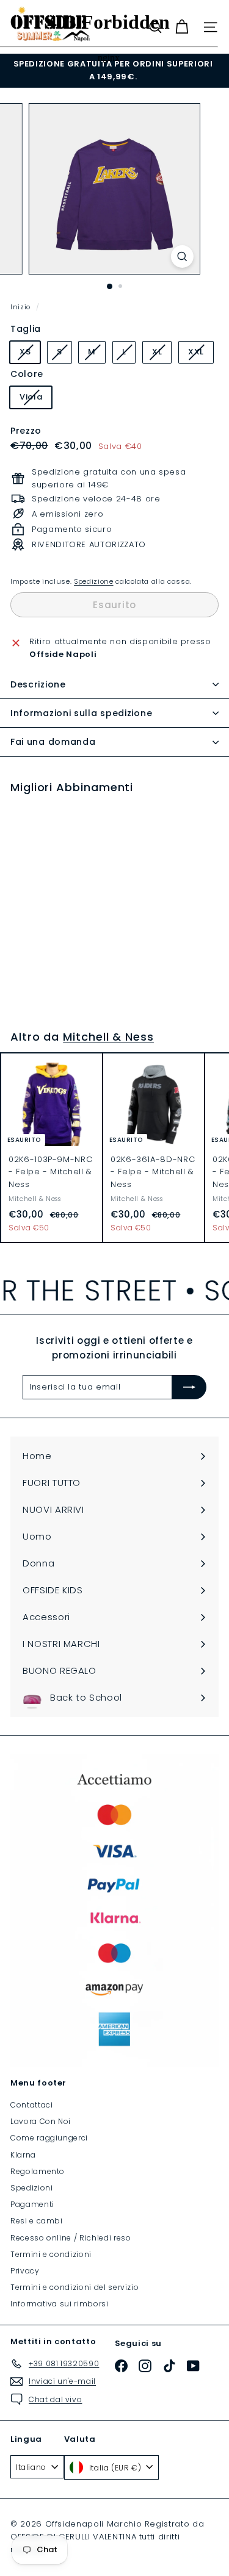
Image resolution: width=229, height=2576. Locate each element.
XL (162, 354)
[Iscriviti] (189, 1387)
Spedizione (94, 581)
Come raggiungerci (49, 2138)
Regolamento (38, 2171)
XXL (201, 354)
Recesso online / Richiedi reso (71, 2238)
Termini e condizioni (51, 2254)
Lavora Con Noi (41, 2121)
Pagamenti (32, 2204)
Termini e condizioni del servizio (75, 2287)
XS (30, 354)
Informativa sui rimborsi (60, 2304)
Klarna (23, 2155)
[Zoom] (182, 257)
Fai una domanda (53, 742)
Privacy (25, 2271)
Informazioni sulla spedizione (81, 713)
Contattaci (32, 2105)
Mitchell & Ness (108, 1037)
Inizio (22, 307)
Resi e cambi (37, 2221)
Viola (35, 399)
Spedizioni (32, 2188)
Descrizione (38, 684)
